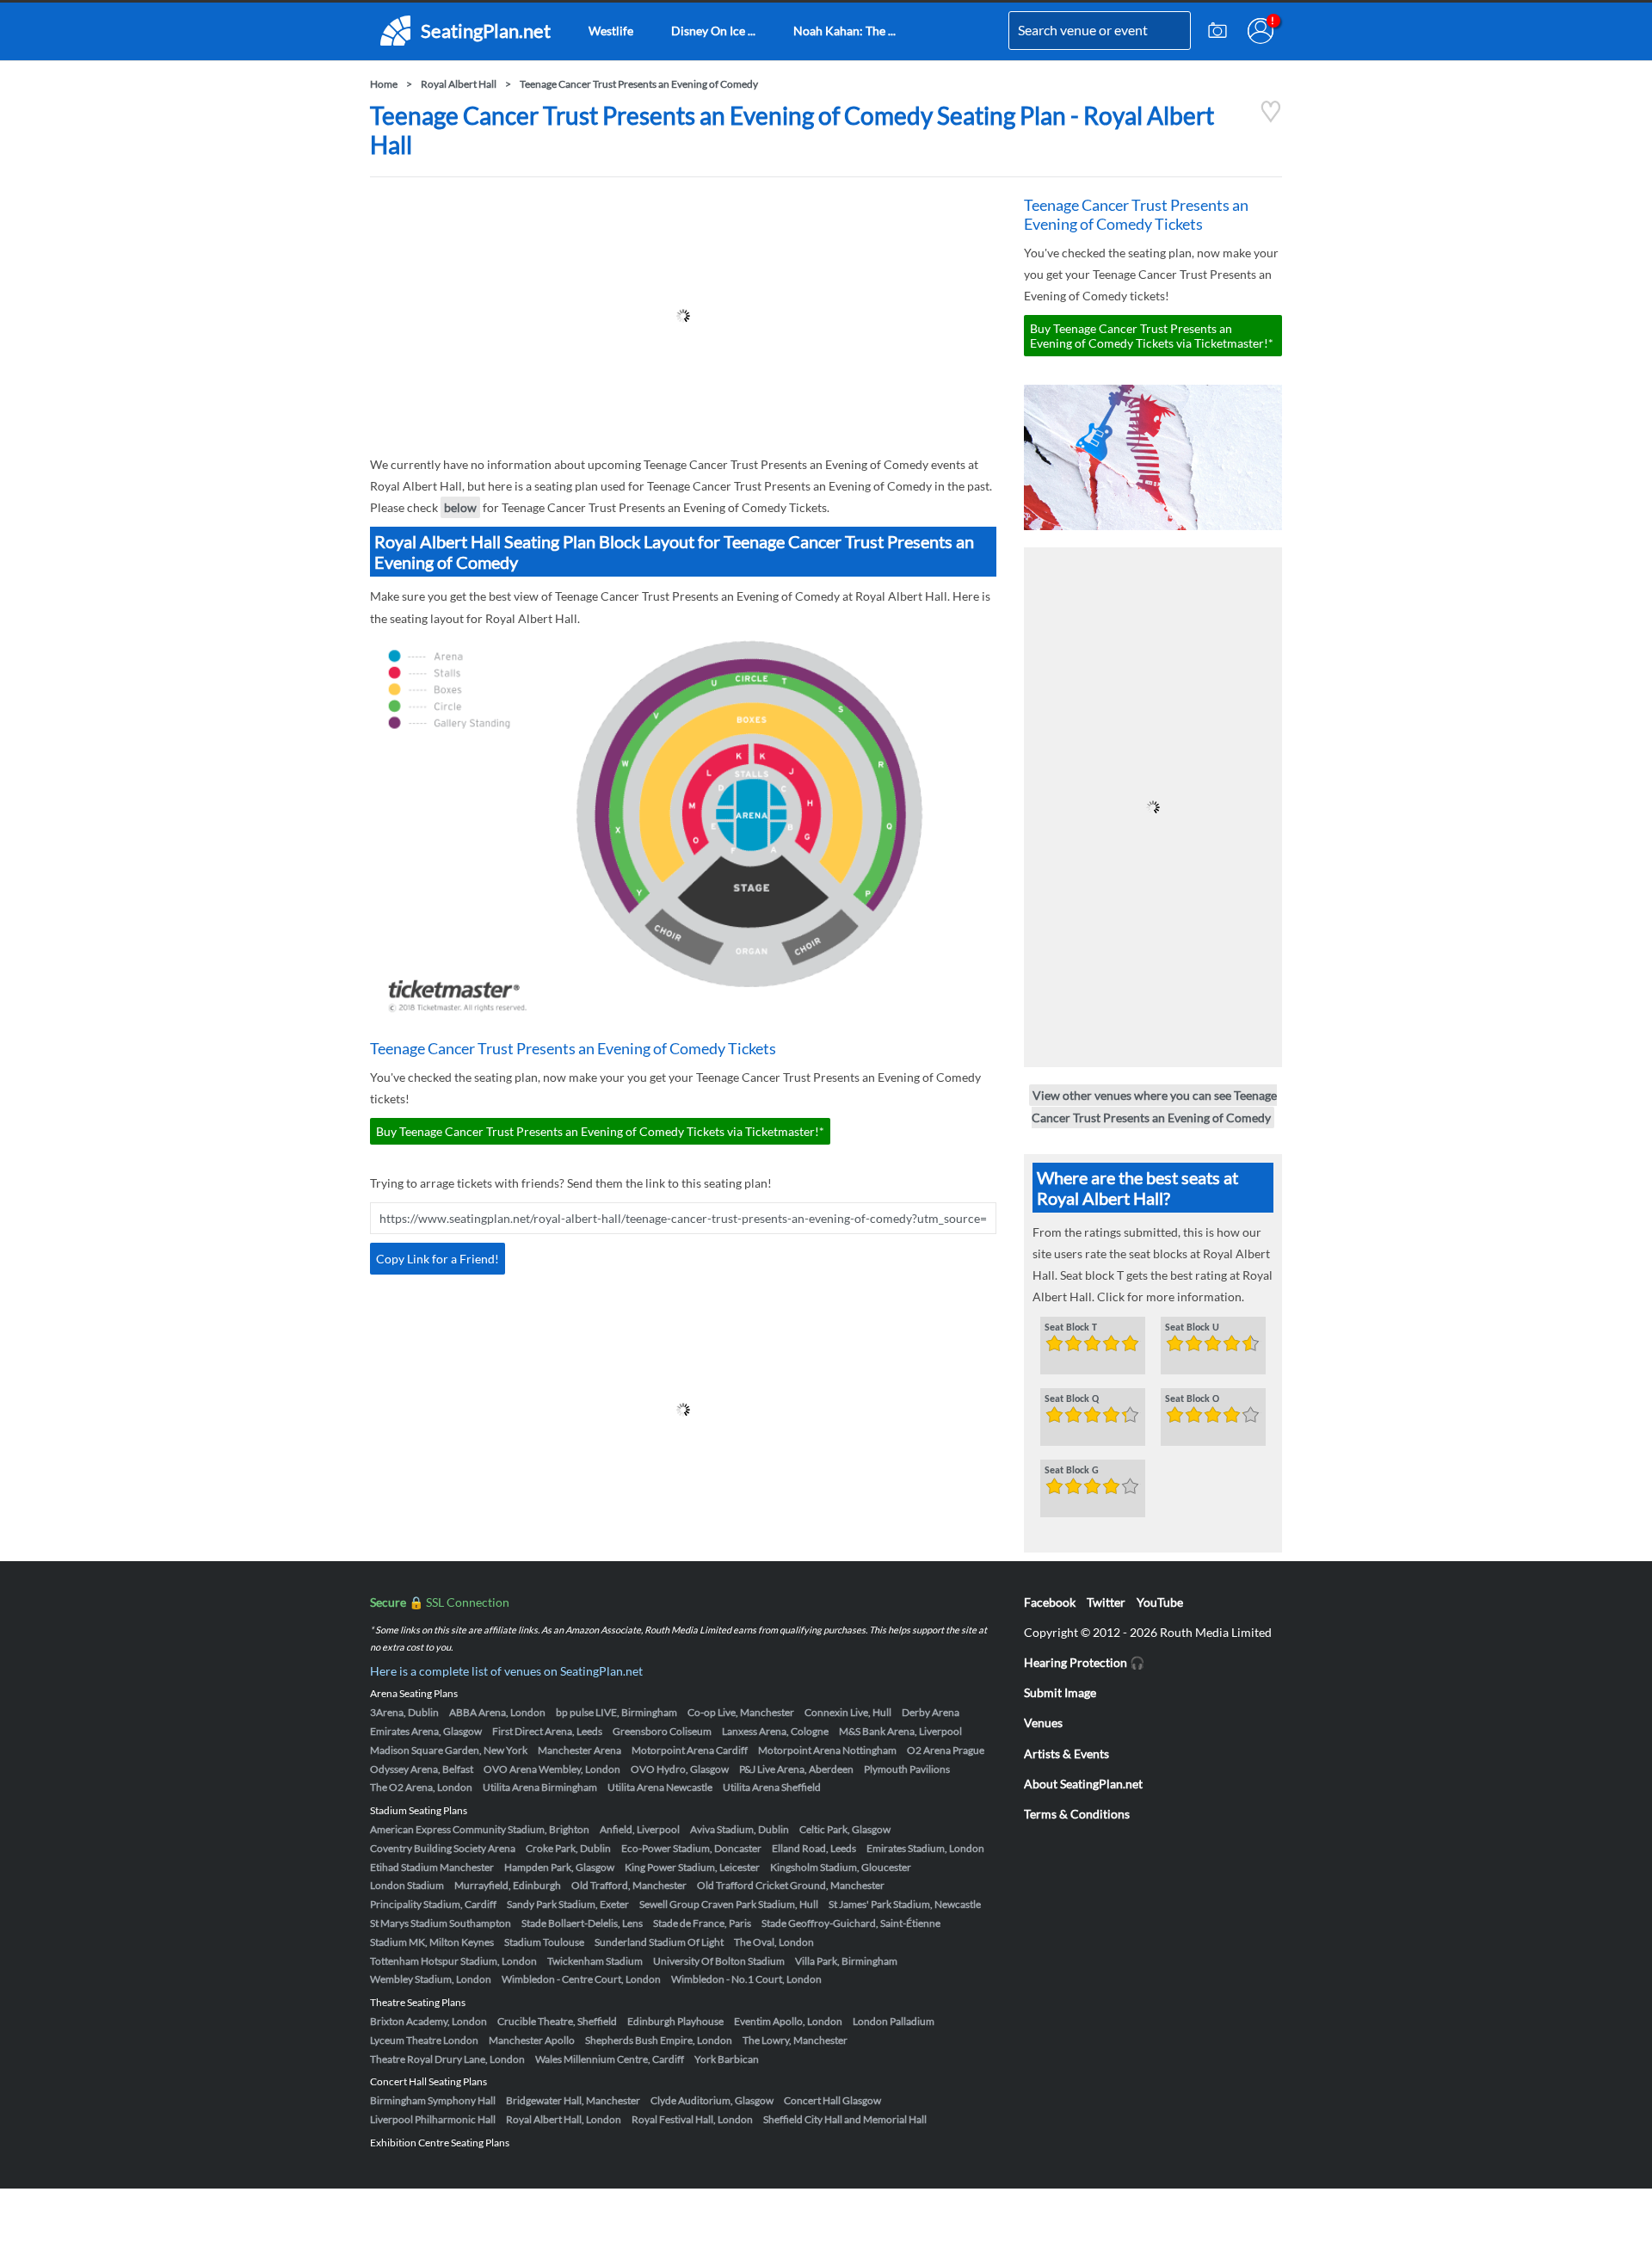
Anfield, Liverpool (640, 1829)
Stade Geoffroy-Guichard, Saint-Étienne (851, 1923)
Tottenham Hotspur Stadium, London (453, 1961)
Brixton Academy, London (428, 2021)
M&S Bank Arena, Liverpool (900, 1731)
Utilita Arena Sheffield (772, 1787)
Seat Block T (1071, 1328)
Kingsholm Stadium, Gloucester (841, 1867)
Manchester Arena (579, 1750)
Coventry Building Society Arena (443, 1848)
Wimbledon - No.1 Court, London (746, 1979)
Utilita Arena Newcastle (660, 1787)
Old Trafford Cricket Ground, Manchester (791, 1885)
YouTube (1160, 1602)
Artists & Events (1066, 1754)
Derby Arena (931, 1712)
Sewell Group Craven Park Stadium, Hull (729, 1904)
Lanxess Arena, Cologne (775, 1731)
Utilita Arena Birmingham (540, 1787)
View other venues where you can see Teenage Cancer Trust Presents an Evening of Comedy (1154, 1106)
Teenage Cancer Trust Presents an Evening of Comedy (639, 84)
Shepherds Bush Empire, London (659, 2040)
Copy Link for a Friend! (438, 1259)
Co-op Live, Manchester (741, 1712)
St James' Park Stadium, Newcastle (905, 1904)
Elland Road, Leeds (814, 1848)
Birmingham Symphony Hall (433, 2100)
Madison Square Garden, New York (449, 1750)
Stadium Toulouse (544, 1942)
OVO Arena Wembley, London (552, 1769)
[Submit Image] (1217, 31)
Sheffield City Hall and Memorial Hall (845, 2119)
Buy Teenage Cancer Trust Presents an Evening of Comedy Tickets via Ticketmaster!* (600, 1131)
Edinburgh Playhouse (675, 2021)
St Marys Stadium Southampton (441, 1923)
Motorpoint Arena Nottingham (827, 1750)
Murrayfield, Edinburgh (508, 1885)
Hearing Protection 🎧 (1084, 1662)
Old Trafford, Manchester (629, 1885)
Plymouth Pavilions (907, 1769)
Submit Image (1060, 1692)
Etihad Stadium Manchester (432, 1867)
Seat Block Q (1072, 1399)
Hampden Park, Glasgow (559, 1867)
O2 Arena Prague (946, 1750)
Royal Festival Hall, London (692, 2119)
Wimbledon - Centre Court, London (581, 1979)
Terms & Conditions (1077, 1814)
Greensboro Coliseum (662, 1731)
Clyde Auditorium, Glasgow (712, 2100)
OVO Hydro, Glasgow (680, 1769)
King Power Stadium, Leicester (692, 1867)
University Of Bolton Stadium (719, 1961)
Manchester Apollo (532, 2040)
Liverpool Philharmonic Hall (433, 2119)
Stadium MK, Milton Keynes (432, 1942)
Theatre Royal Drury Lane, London (447, 2059)
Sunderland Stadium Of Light (659, 1942)
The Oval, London (774, 1942)
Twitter (1106, 1602)
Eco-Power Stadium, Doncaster (691, 1848)
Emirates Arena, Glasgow (426, 1731)
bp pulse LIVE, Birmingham (616, 1712)
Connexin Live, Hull (848, 1712)
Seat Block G (1072, 1471)
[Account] (1261, 31)
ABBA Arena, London (497, 1712)
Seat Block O (1192, 1399)
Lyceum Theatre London (424, 2040)
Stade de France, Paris (702, 1923)
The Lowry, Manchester (795, 2040)
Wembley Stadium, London (431, 1979)
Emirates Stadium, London (925, 1848)
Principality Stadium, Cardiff (433, 1904)
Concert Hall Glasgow (832, 2100)
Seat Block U (1192, 1328)
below (460, 507)
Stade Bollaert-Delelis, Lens (582, 1923)
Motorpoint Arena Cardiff (690, 1750)
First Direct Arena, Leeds (547, 1731)
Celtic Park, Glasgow (845, 1829)
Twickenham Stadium (595, 1961)
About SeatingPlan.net (1083, 1784)
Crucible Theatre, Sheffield (557, 2021)
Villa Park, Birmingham (846, 1961)
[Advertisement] (683, 316)
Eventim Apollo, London (788, 2021)
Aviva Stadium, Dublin (740, 1829)
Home (384, 84)
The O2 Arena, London (421, 1787)
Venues (1043, 1723)
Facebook (1050, 1602)
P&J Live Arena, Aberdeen (796, 1769)
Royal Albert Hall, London (564, 2119)
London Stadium (407, 1885)
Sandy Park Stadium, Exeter (568, 1904)
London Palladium (894, 2021)
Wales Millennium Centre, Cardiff (610, 2059)
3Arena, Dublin (404, 1712)
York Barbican (727, 2059)
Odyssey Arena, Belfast (422, 1769)
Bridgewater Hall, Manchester (573, 2100)
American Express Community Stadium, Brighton (480, 1829)
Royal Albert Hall (459, 84)
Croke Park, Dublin (568, 1848)
